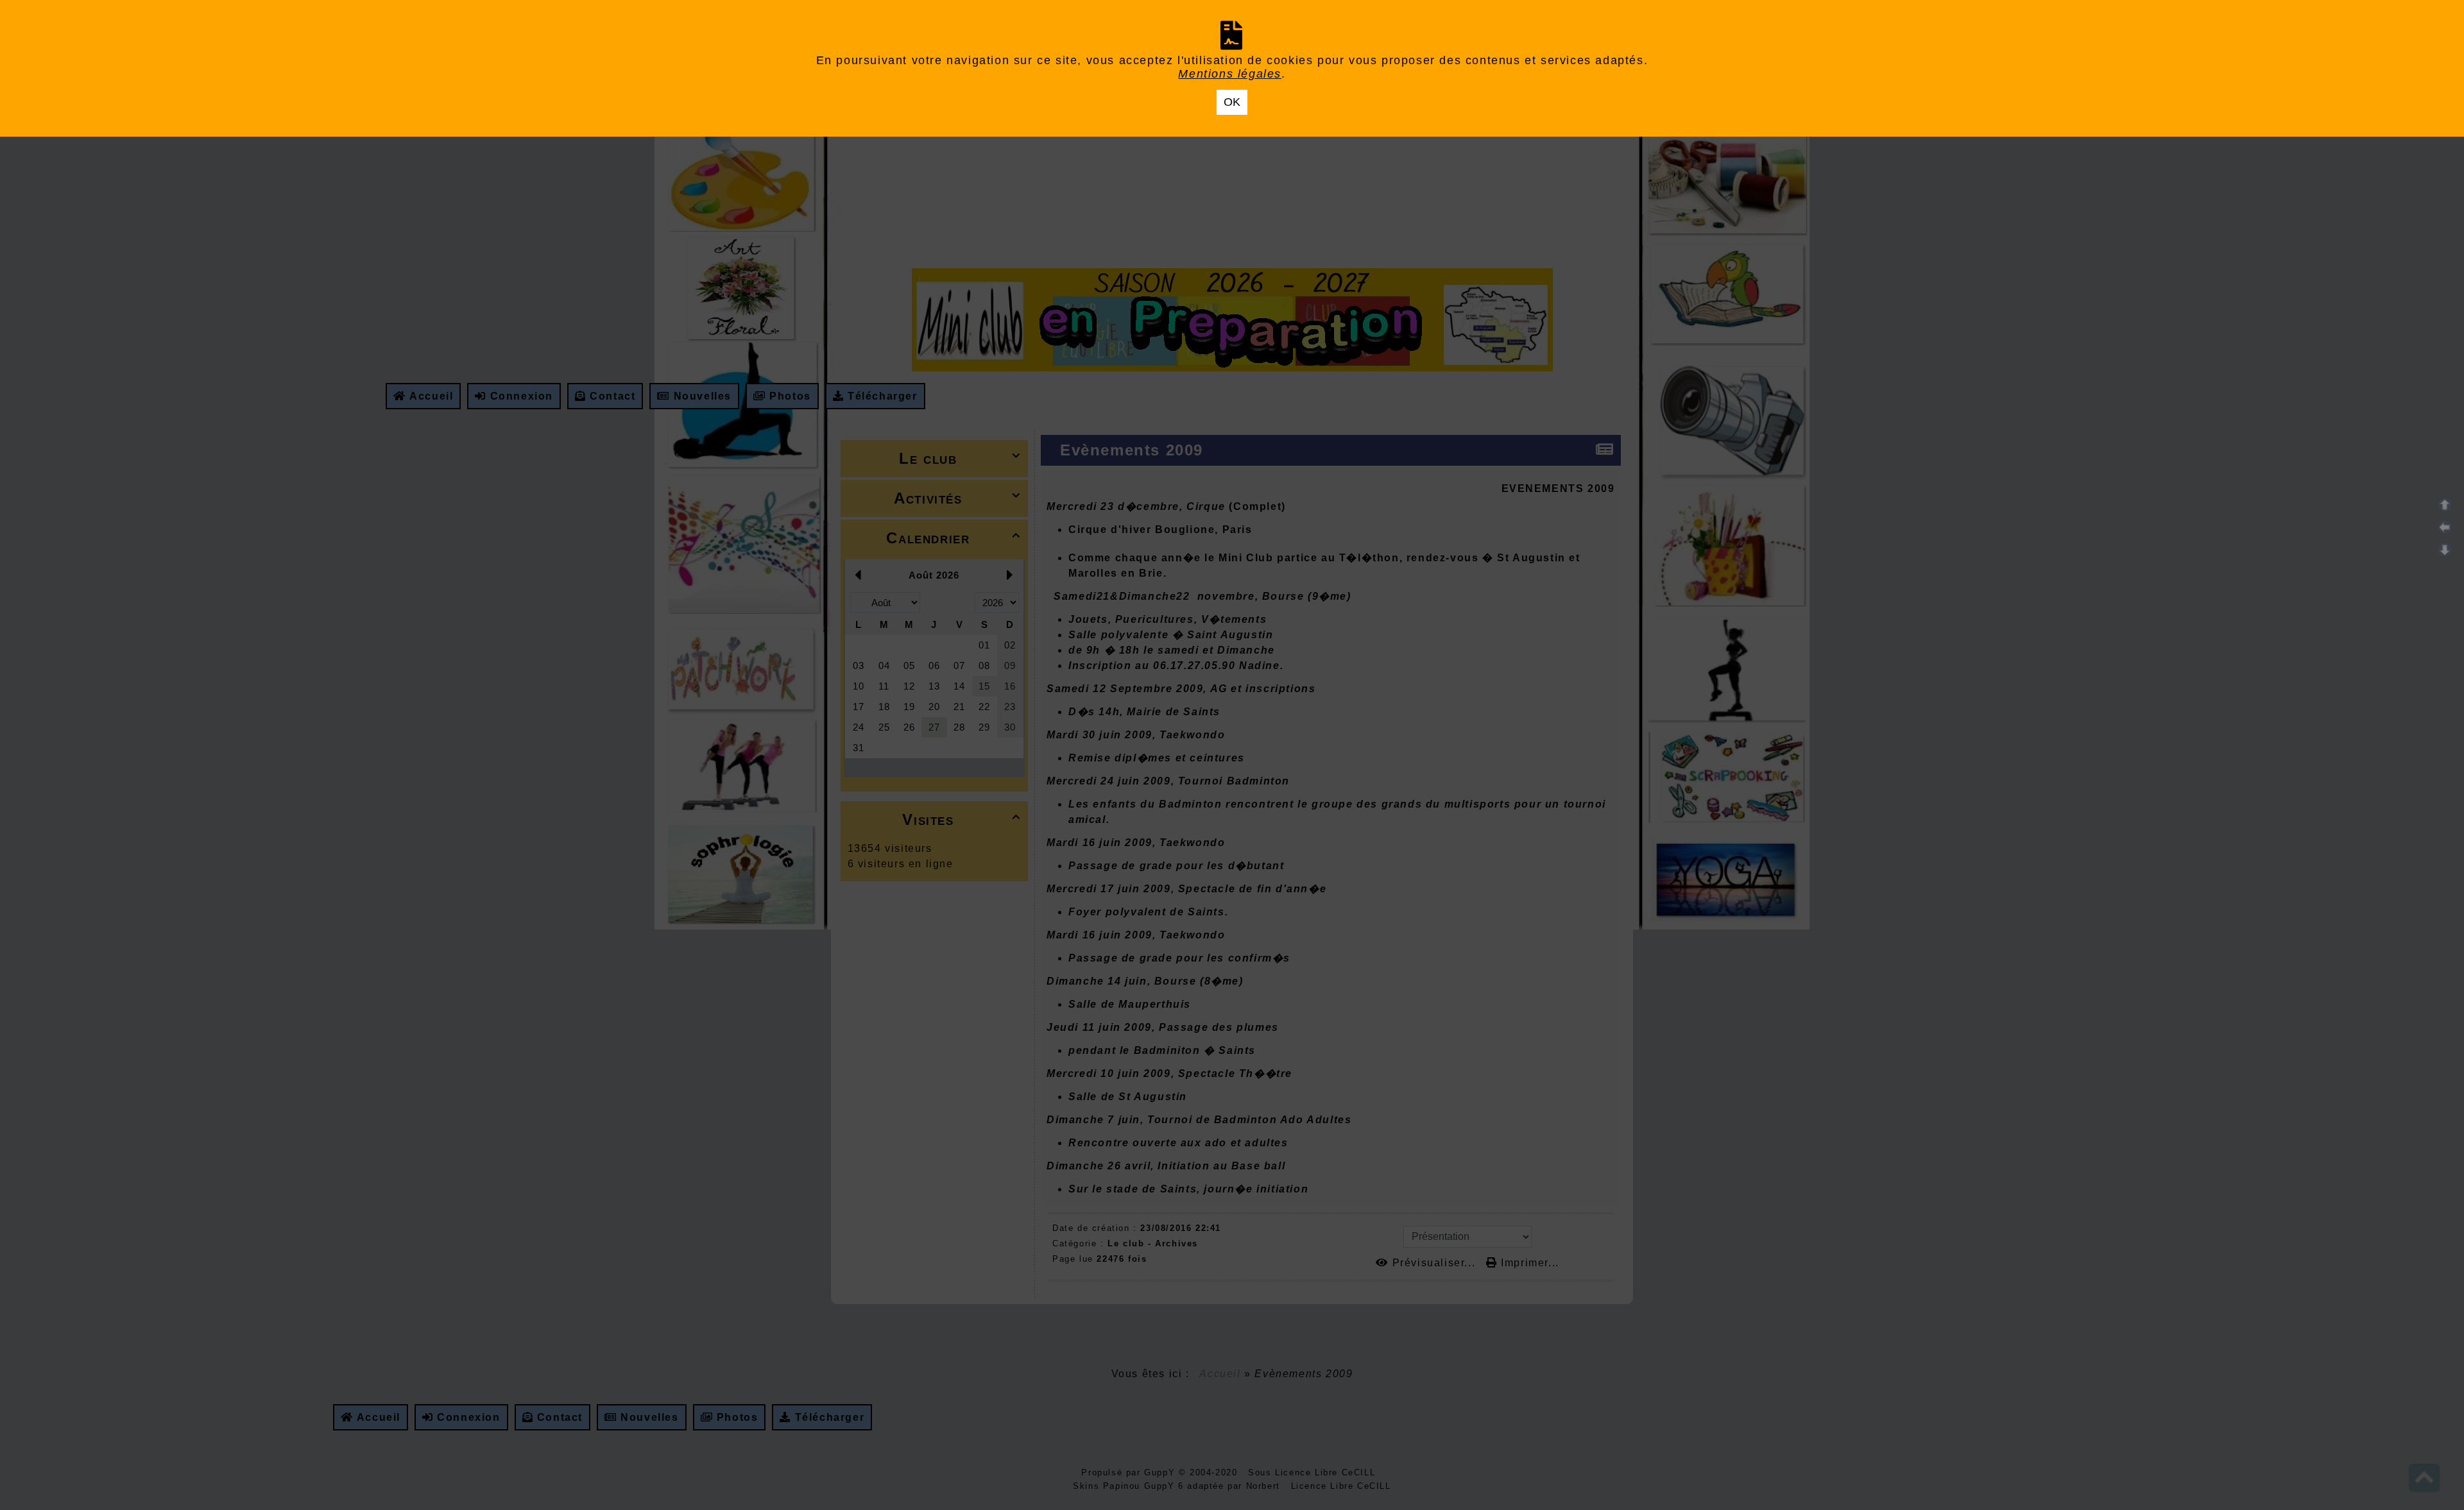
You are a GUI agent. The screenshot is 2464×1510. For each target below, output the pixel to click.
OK (1232, 102)
